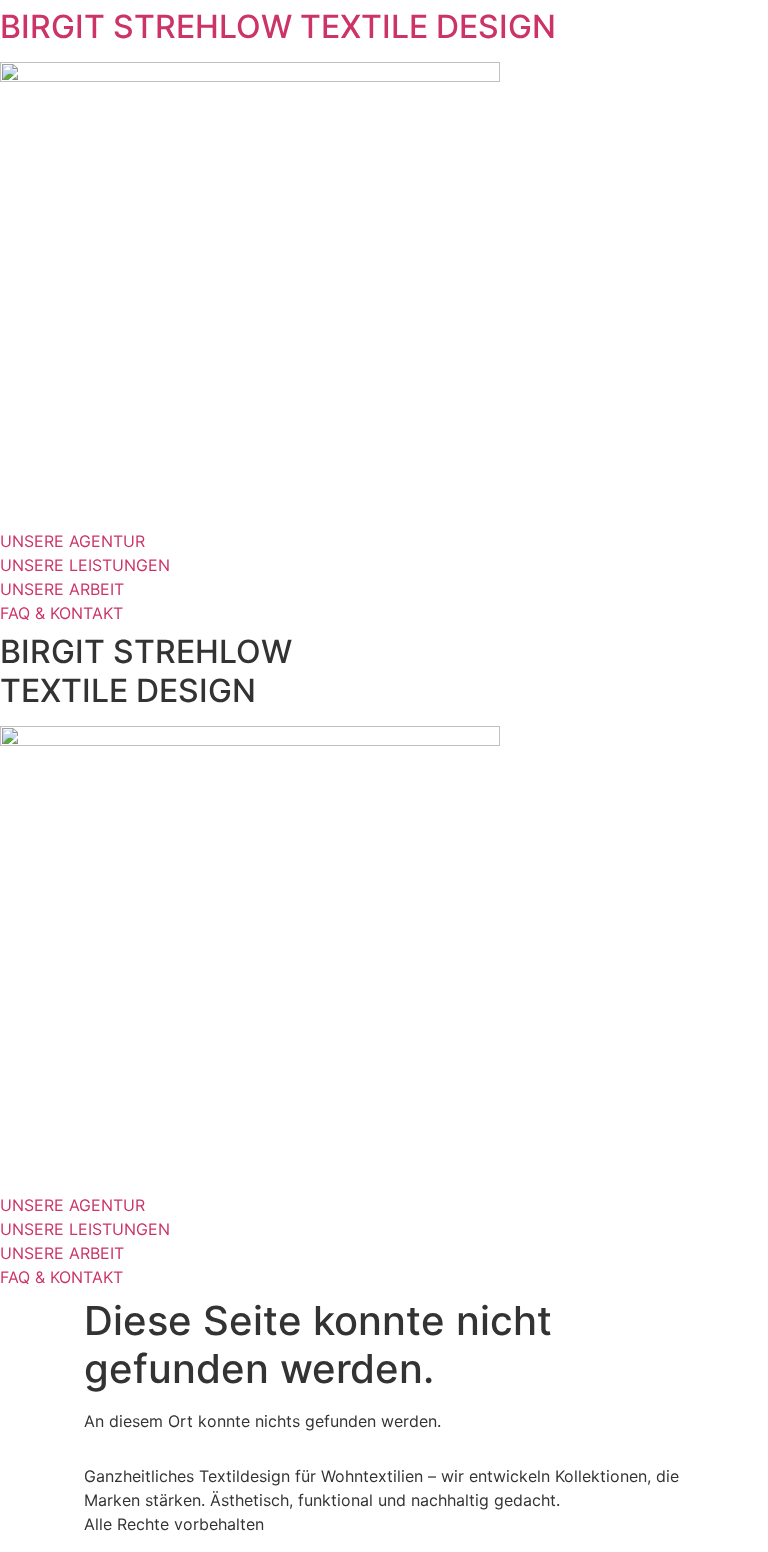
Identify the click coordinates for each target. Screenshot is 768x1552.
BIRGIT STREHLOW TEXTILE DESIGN (278, 26)
